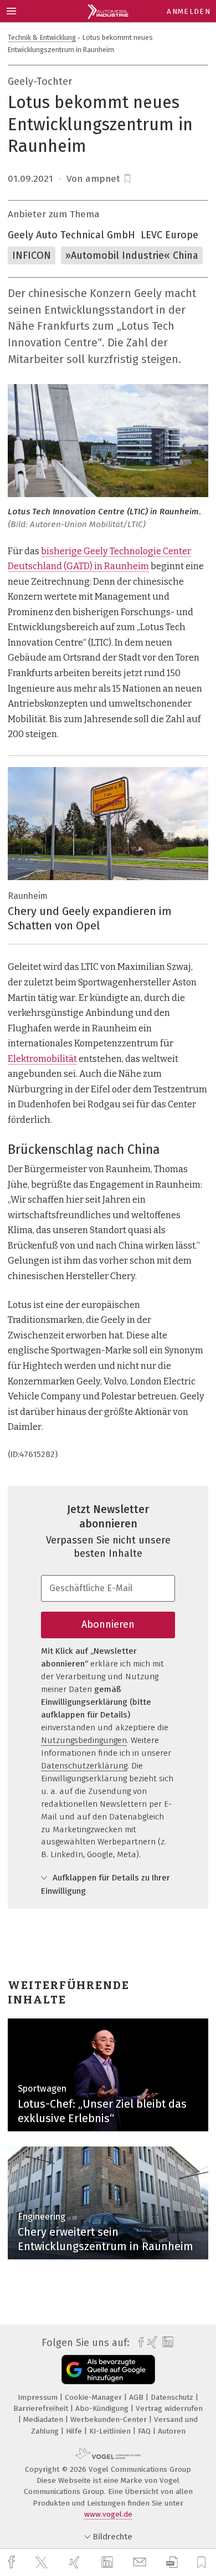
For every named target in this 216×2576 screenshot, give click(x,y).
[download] (172, 2562)
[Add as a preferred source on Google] (108, 2370)
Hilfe (75, 2431)
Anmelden (189, 11)
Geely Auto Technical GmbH (71, 235)
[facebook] (13, 2562)
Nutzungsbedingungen (84, 1740)
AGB (137, 2397)
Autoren (172, 2431)
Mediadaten (44, 2419)
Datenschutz (173, 2397)
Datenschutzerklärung (84, 1766)
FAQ (145, 2431)
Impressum (39, 2397)
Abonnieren (108, 1624)
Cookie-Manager (94, 2397)
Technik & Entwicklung (42, 37)
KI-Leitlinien (111, 2431)
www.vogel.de (108, 2514)
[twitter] (43, 2563)
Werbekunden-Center (110, 2419)
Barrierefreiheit (42, 2408)
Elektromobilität (42, 1059)
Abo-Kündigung (103, 2408)
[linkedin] (109, 2563)
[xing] (76, 2562)
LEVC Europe (169, 235)
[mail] (141, 2562)
